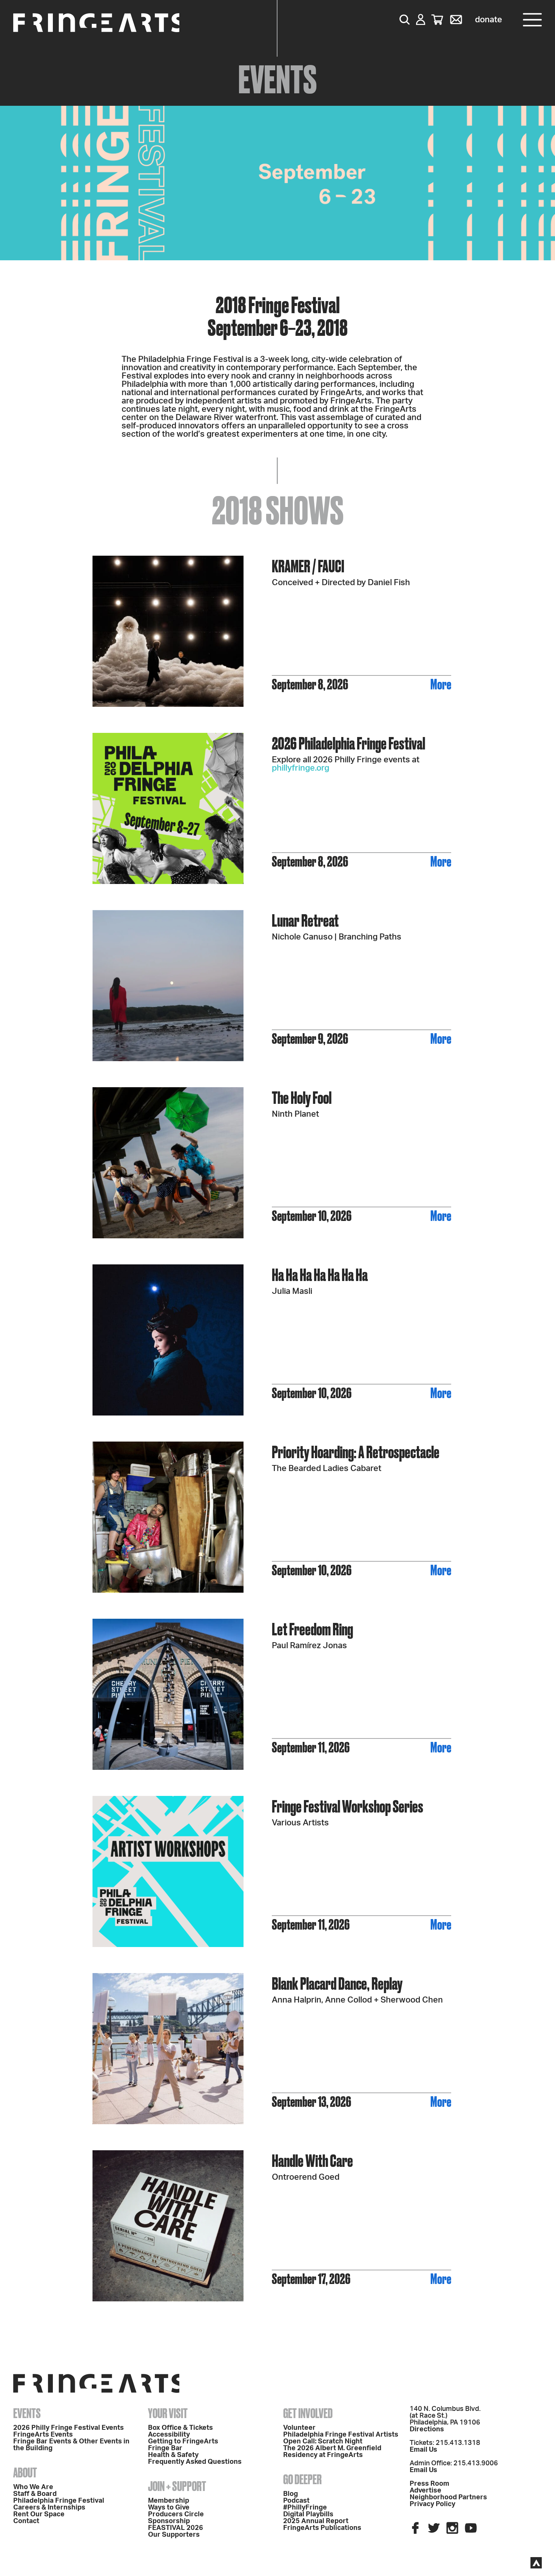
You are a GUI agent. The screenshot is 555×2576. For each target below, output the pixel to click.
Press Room (429, 2484)
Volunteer (299, 2428)
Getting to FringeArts (183, 2442)
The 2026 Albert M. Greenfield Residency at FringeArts (332, 2452)
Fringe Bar (165, 2448)
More (441, 684)
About (25, 2472)
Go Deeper (302, 2479)
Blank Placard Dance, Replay (337, 1983)
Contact (26, 2521)
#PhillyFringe (305, 2508)
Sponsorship (169, 2521)
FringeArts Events (43, 2435)
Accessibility (169, 2435)
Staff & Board (35, 2494)
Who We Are (33, 2487)
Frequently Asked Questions (195, 2462)
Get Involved (308, 2413)
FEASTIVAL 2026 (176, 2528)
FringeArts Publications (322, 2528)
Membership (169, 2501)
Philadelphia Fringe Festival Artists (341, 2435)
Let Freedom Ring (312, 1629)
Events (27, 2413)
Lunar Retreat (305, 920)
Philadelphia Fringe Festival (59, 2501)
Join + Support (177, 2486)
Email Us (423, 2450)
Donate (489, 20)
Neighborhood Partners (448, 2497)
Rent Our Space (39, 2514)
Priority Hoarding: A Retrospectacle (356, 1452)
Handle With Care (312, 2161)
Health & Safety (173, 2455)
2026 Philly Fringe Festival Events (69, 2428)
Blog (291, 2494)
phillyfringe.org (301, 768)
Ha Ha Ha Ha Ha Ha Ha (320, 1275)
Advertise (425, 2491)
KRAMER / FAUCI (308, 566)
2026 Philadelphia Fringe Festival (348, 743)
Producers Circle (176, 2514)
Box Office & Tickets (180, 2428)
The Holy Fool (302, 1098)
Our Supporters (174, 2535)
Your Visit (168, 2413)
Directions (427, 2429)
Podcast (296, 2501)
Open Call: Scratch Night (323, 2442)
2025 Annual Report (316, 2521)
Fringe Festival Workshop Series (348, 1806)
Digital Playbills (308, 2514)
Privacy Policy (432, 2504)
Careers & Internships (49, 2508)
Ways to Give (169, 2508)
